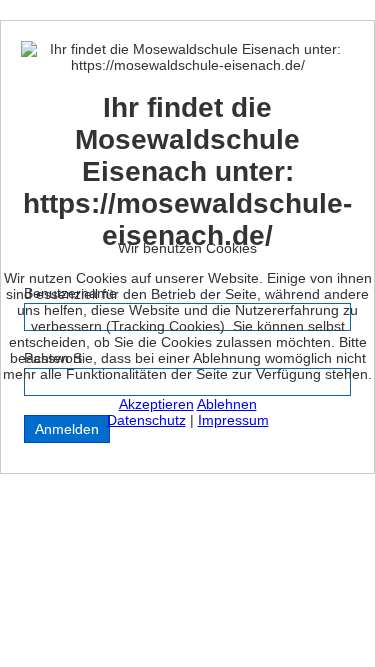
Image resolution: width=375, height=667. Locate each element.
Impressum (233, 420)
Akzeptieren (156, 404)
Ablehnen (227, 404)
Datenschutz (146, 420)
